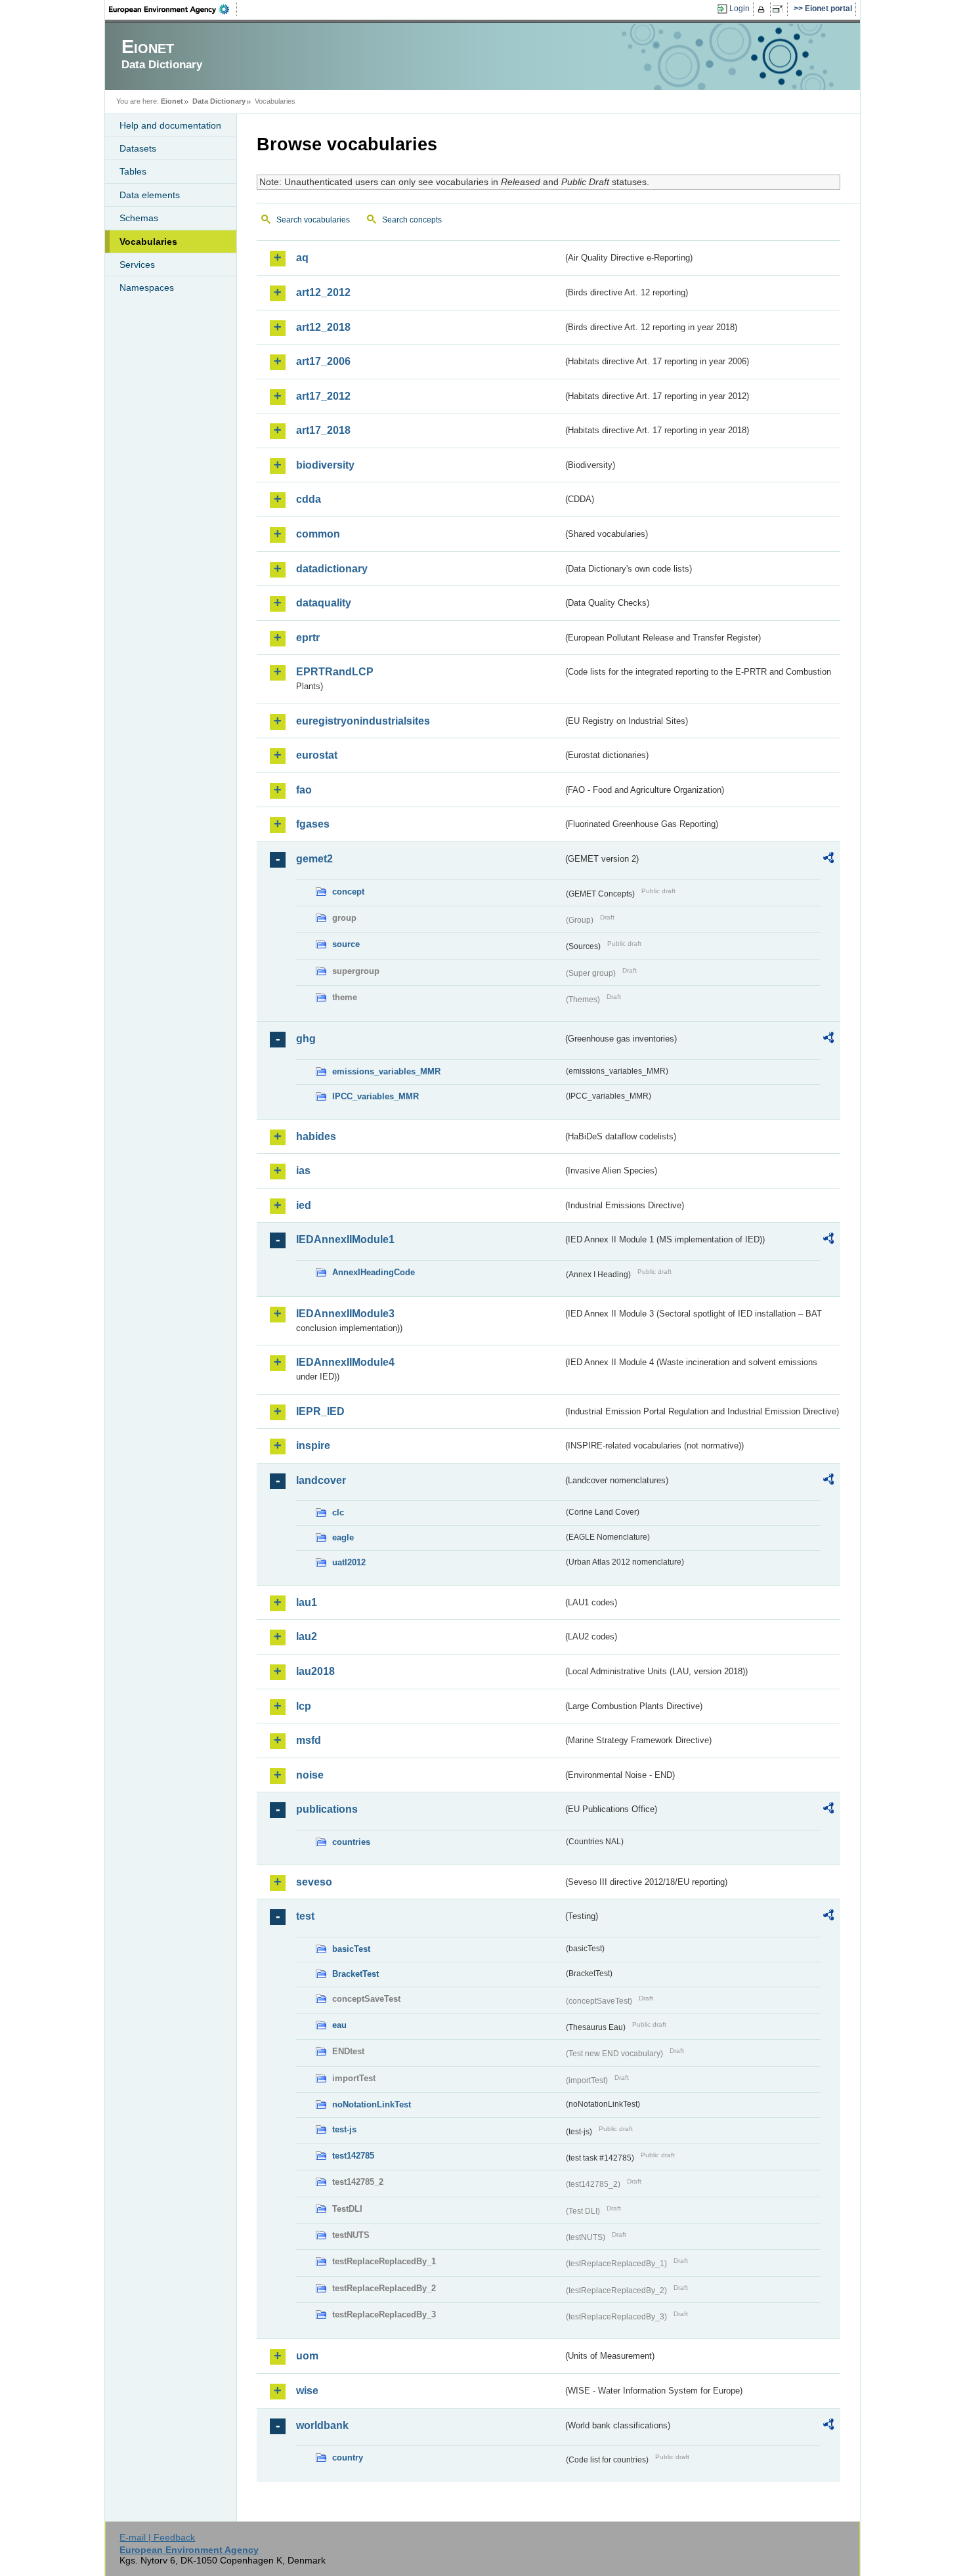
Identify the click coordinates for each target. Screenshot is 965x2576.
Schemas (139, 218)
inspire (313, 1446)
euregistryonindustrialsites (363, 721)
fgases (313, 824)
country (348, 2458)
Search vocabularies (313, 220)
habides (316, 1136)
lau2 (307, 1636)
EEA (173, 9)
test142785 (353, 2156)
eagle (343, 1537)
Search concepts (412, 220)
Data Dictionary (219, 101)
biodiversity (325, 465)
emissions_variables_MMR (386, 1071)
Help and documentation (170, 125)
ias (303, 1171)
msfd (309, 1740)
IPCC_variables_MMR (375, 1096)
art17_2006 (323, 361)
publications (327, 1809)
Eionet (172, 101)
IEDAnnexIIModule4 (345, 1362)
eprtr (308, 638)
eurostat (317, 755)
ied (304, 1205)
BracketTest (355, 1974)
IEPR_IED (320, 1411)
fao (304, 790)
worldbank (322, 2425)
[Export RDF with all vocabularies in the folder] (828, 860)
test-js (344, 2129)
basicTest (351, 1949)
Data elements (150, 195)
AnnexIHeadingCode (374, 1272)
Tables (133, 171)
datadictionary (332, 569)
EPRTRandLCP (335, 672)
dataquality (324, 603)
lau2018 (315, 1671)
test (305, 1916)
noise (310, 1775)
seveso (314, 1882)
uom (307, 2356)
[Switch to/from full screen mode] (780, 9)
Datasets (138, 148)
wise (307, 2391)
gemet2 (314, 859)
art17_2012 (323, 396)
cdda (309, 499)
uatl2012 (349, 1562)
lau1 (307, 1602)
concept (348, 892)
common (318, 534)
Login (740, 9)
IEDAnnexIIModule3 (345, 1314)
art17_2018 (323, 430)
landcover (321, 1480)
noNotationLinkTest (372, 2104)
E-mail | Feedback (157, 2537)
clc (338, 1512)
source (346, 944)
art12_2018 (323, 327)
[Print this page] (763, 9)
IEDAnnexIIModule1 (345, 1239)
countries (351, 1842)
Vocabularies (148, 242)
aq (302, 258)
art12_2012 (323, 292)
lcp (304, 1706)
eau (339, 2025)
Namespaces (147, 287)
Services (137, 264)
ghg (306, 1039)
